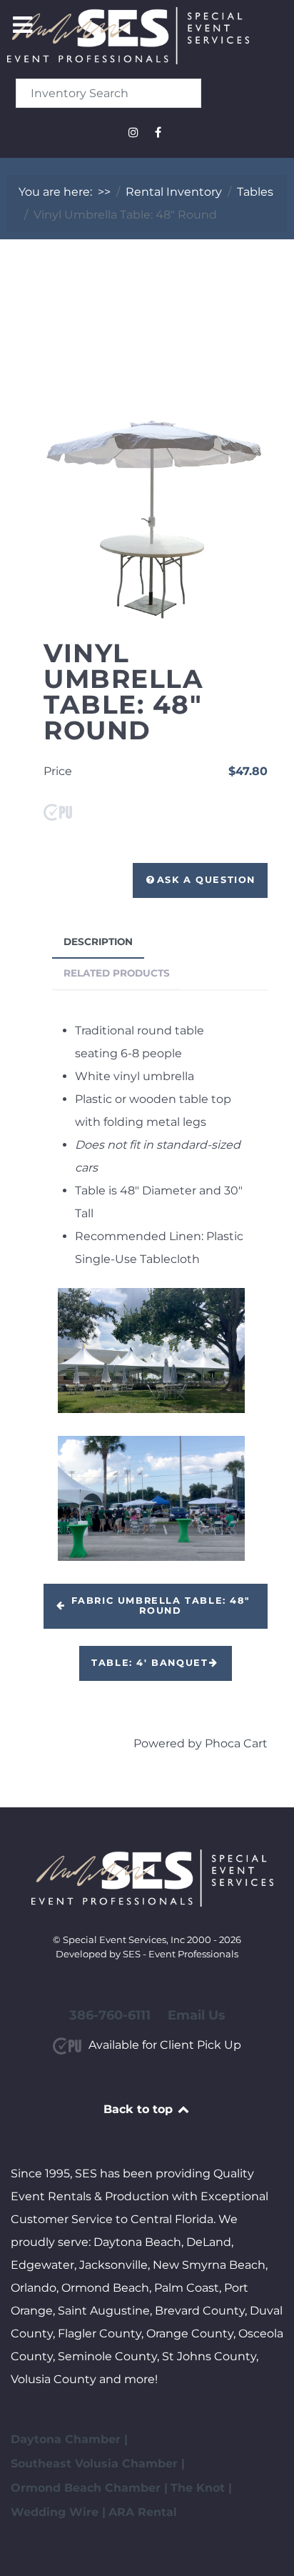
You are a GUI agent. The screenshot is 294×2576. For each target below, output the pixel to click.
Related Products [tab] (117, 973)
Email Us (197, 2015)
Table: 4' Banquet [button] (149, 1663)
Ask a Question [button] (206, 880)
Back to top (140, 2109)
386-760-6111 (110, 2015)
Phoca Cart (236, 1743)
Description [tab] (98, 942)
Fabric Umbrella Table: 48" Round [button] (161, 1606)
